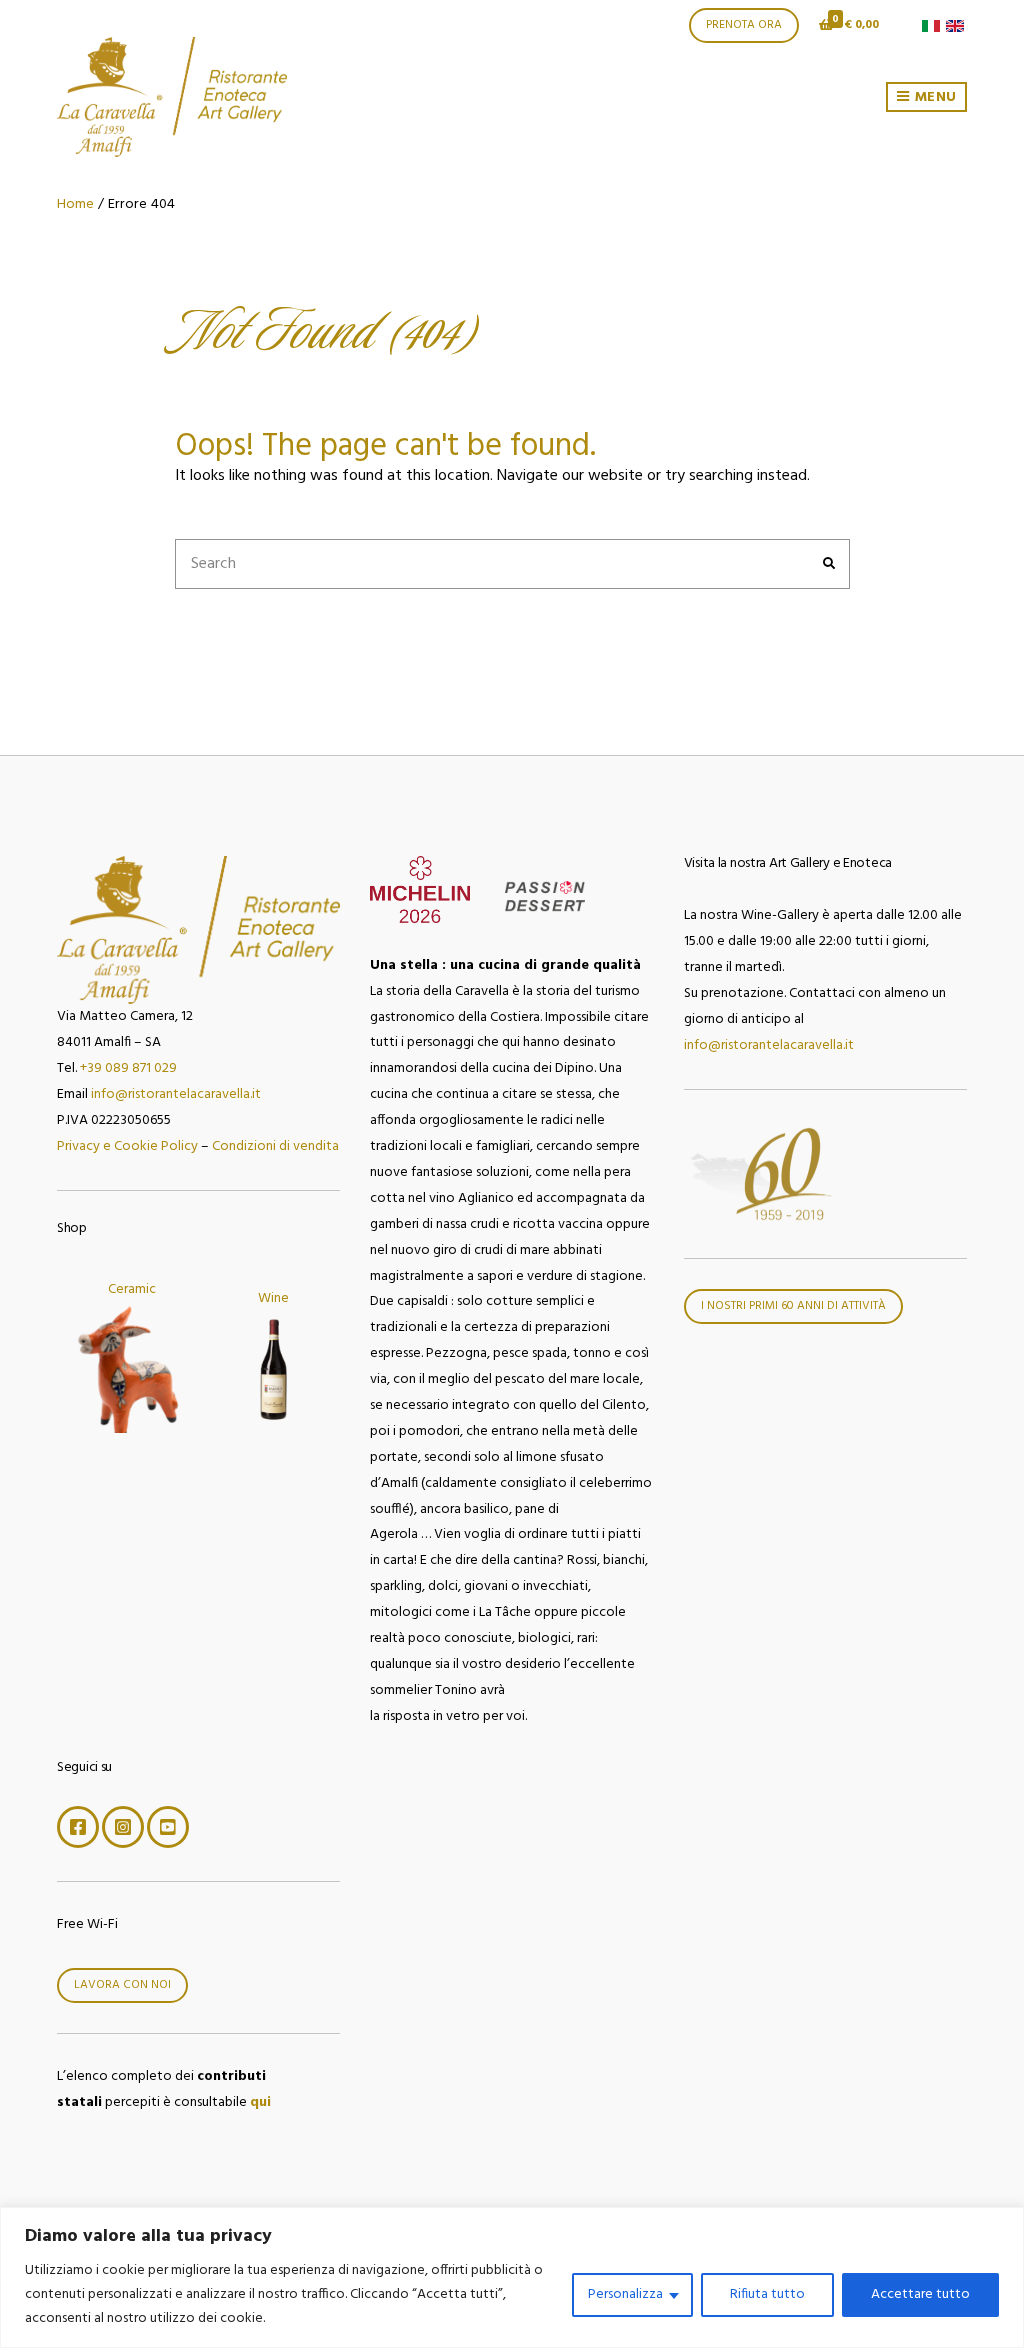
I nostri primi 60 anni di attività (793, 1306)
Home (75, 204)
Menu (933, 97)
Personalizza (625, 2294)
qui (260, 2102)
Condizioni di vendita (275, 1146)
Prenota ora (744, 25)
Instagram (123, 1827)
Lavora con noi (122, 1985)
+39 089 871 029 (128, 1068)
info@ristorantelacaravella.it (176, 1094)
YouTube (168, 1827)
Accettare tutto (920, 2294)
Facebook (78, 1827)
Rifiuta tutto (767, 2294)
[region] (512, 2277)
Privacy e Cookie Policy (127, 1146)
